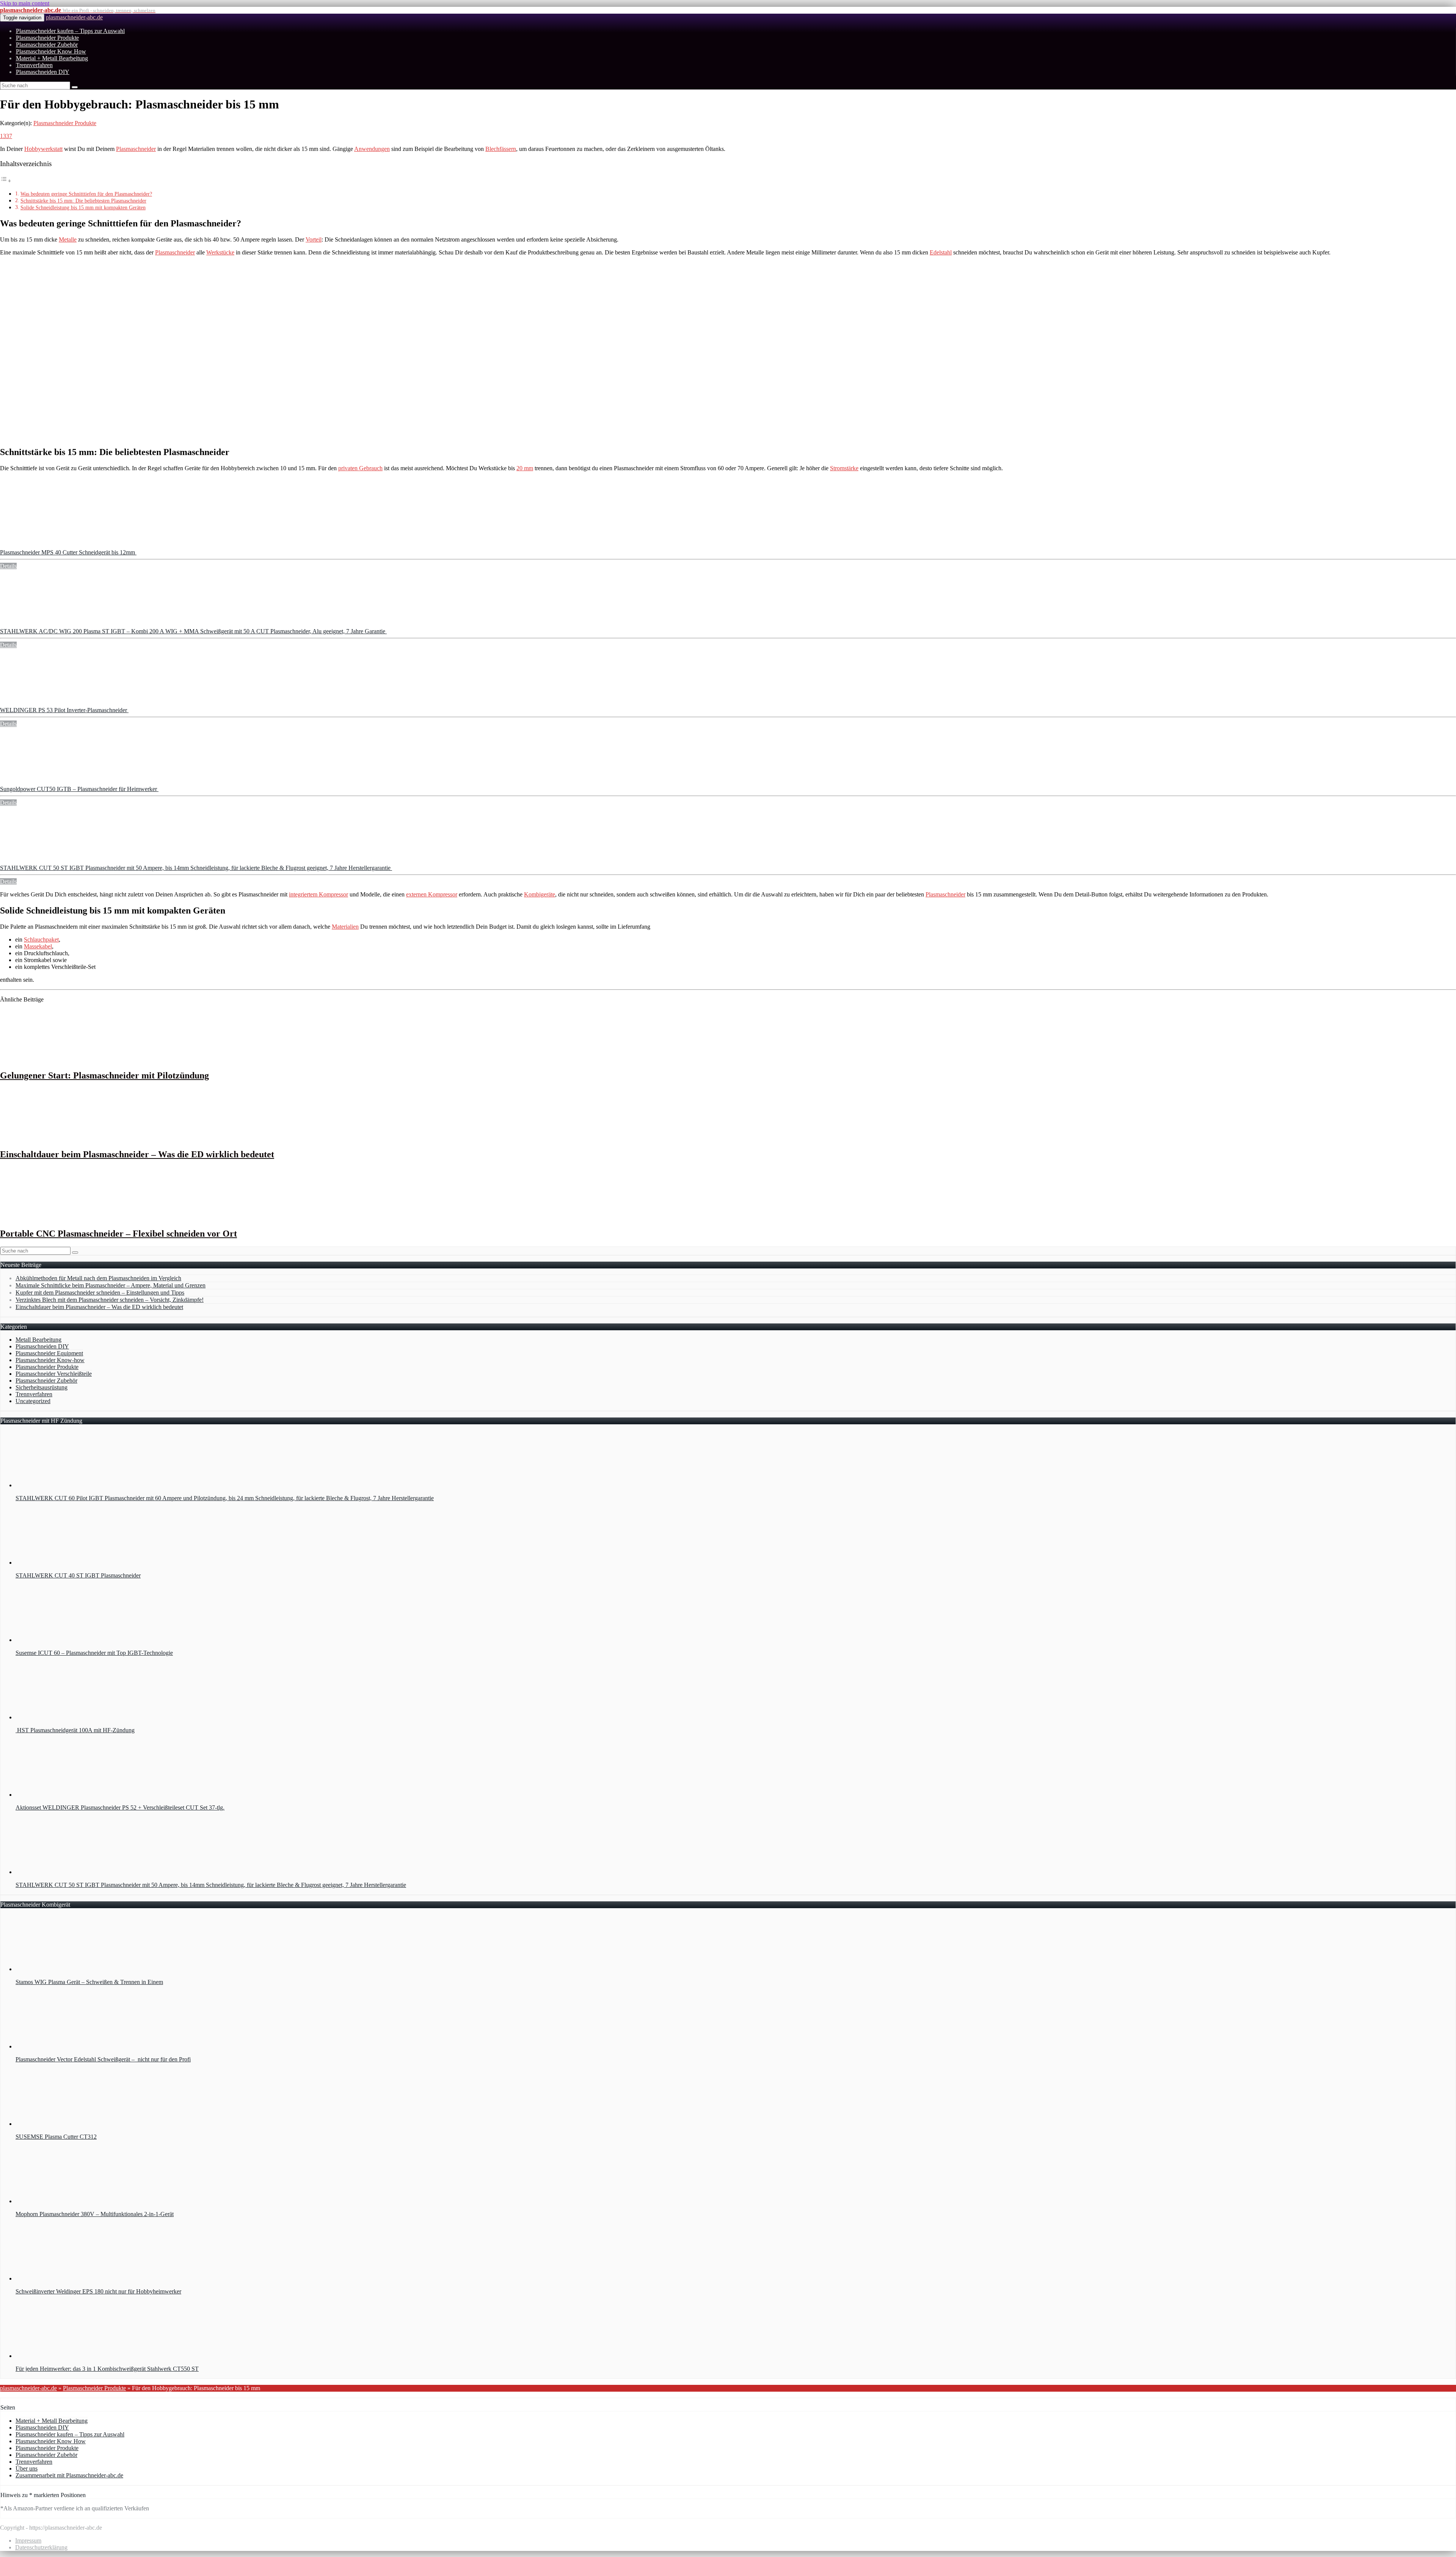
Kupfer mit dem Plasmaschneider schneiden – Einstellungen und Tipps (100, 1293)
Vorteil (314, 239)
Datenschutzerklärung (41, 2547)
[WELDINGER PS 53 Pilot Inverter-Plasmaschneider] (57, 703)
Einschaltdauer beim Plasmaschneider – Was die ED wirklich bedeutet (137, 1154)
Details (8, 566)
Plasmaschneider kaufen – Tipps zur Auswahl (70, 31)
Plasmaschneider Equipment (49, 1353)
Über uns (27, 2468)
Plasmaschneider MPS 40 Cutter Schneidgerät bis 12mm (68, 552)
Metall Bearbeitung (38, 1340)
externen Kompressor (432, 894)
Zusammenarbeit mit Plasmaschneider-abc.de (69, 2475)
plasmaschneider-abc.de (74, 17)
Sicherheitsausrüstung (42, 1387)
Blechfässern (501, 149)
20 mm (525, 468)
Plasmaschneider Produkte (47, 38)
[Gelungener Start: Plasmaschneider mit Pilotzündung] (50, 1059)
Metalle (68, 239)
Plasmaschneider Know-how (50, 1360)
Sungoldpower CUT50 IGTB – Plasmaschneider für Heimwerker (79, 789)
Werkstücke (220, 252)
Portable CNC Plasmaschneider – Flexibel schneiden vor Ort (118, 1234)
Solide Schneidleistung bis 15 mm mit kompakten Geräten (83, 207)
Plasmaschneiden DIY (43, 72)
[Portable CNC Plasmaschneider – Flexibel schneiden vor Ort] (50, 1217)
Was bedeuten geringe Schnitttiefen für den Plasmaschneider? (86, 194)
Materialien (345, 927)
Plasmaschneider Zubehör (47, 45)
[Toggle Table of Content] (6, 181)
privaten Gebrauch (360, 468)
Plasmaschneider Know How (51, 51)
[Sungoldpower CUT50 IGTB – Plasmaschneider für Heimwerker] (57, 782)
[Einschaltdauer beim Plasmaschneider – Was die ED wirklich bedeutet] (50, 1139)
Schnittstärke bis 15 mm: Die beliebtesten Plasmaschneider (83, 201)
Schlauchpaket (41, 939)
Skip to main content (25, 3)
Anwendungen (372, 149)
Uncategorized (33, 1401)
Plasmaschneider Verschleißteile (54, 1374)
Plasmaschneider (136, 149)
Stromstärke (844, 468)
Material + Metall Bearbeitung (52, 58)
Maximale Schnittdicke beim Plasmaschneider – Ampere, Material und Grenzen (111, 1285)
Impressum (28, 2541)
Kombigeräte (540, 894)
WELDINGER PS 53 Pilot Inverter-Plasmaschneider (64, 710)
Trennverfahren (34, 65)
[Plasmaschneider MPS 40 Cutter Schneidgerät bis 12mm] (57, 545)
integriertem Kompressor (318, 894)
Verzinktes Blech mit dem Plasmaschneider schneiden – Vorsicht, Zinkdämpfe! (110, 1300)
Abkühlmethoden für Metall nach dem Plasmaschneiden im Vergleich (98, 1278)
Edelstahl (941, 252)
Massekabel (38, 946)
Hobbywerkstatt (43, 149)
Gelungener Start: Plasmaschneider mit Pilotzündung (104, 1075)
